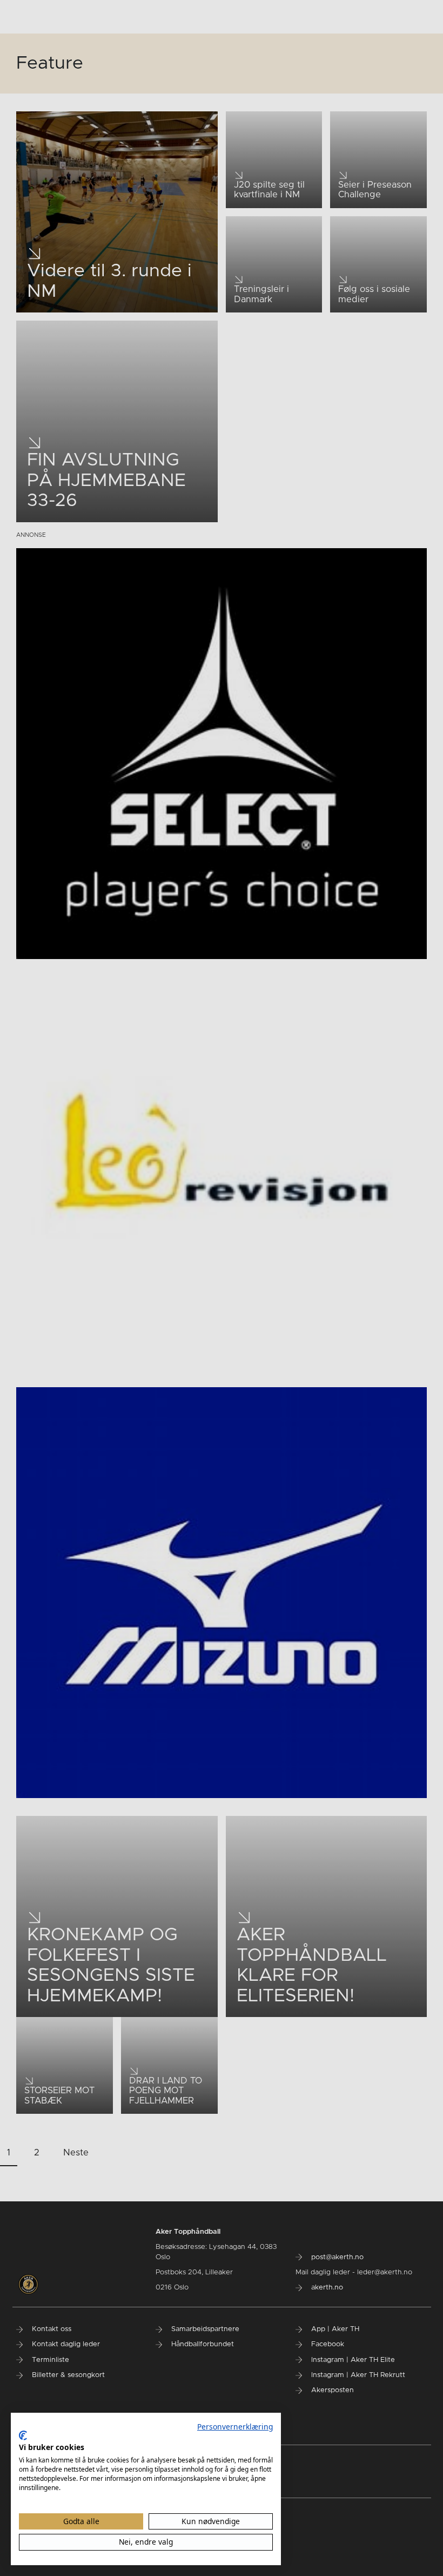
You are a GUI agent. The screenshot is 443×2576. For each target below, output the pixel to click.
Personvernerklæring (235, 2427)
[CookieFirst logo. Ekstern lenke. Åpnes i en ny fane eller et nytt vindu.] (23, 2435)
